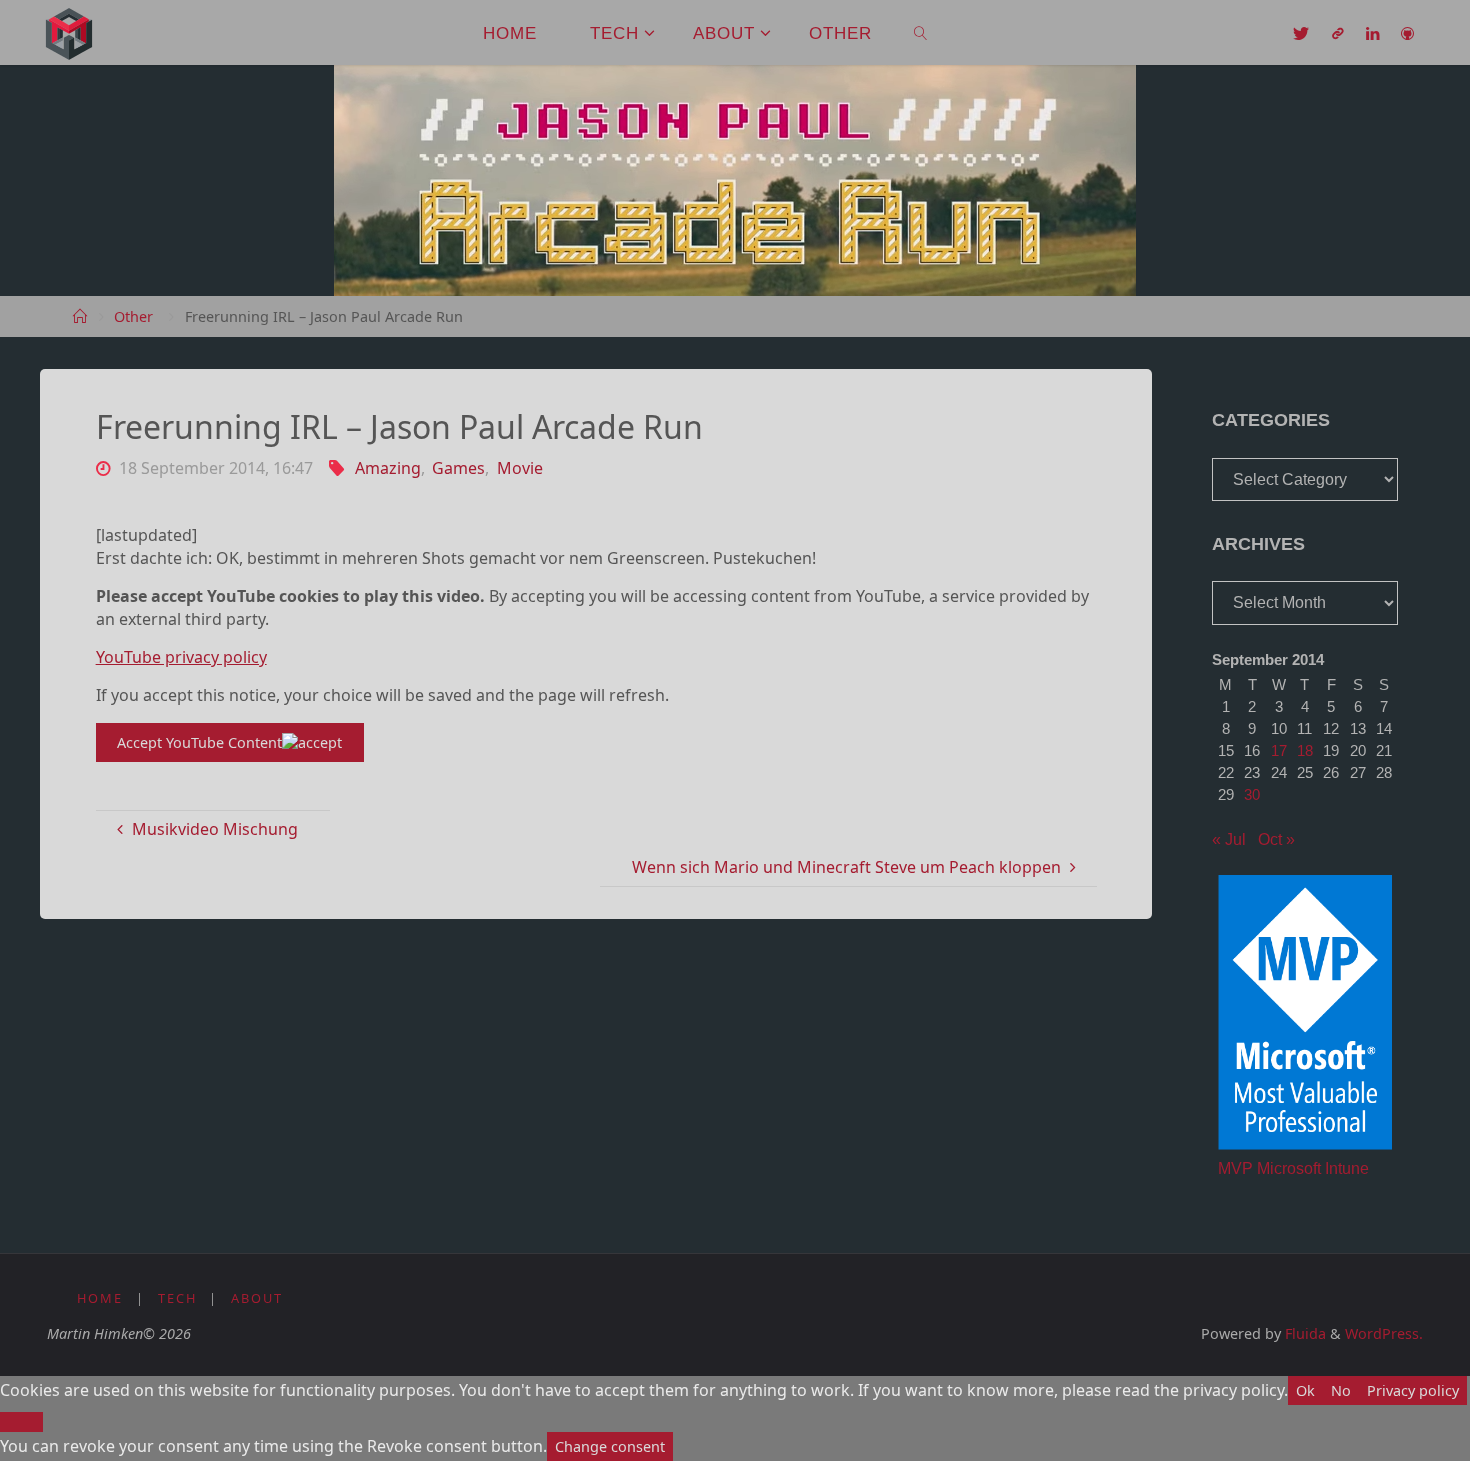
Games (458, 468)
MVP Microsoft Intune (1293, 1168)
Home (100, 1298)
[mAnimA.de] (69, 32)
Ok (1305, 1390)
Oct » (1276, 839)
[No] (21, 1422)
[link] (921, 32)
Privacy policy (1413, 1390)
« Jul (1229, 839)
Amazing (388, 468)
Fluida (1303, 1333)
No (1341, 1390)
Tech (177, 1298)
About (257, 1298)
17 (1279, 750)
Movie (519, 468)
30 (1252, 794)
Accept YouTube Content (199, 742)
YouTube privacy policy (181, 657)
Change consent (610, 1446)
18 (1305, 750)
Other (133, 316)
